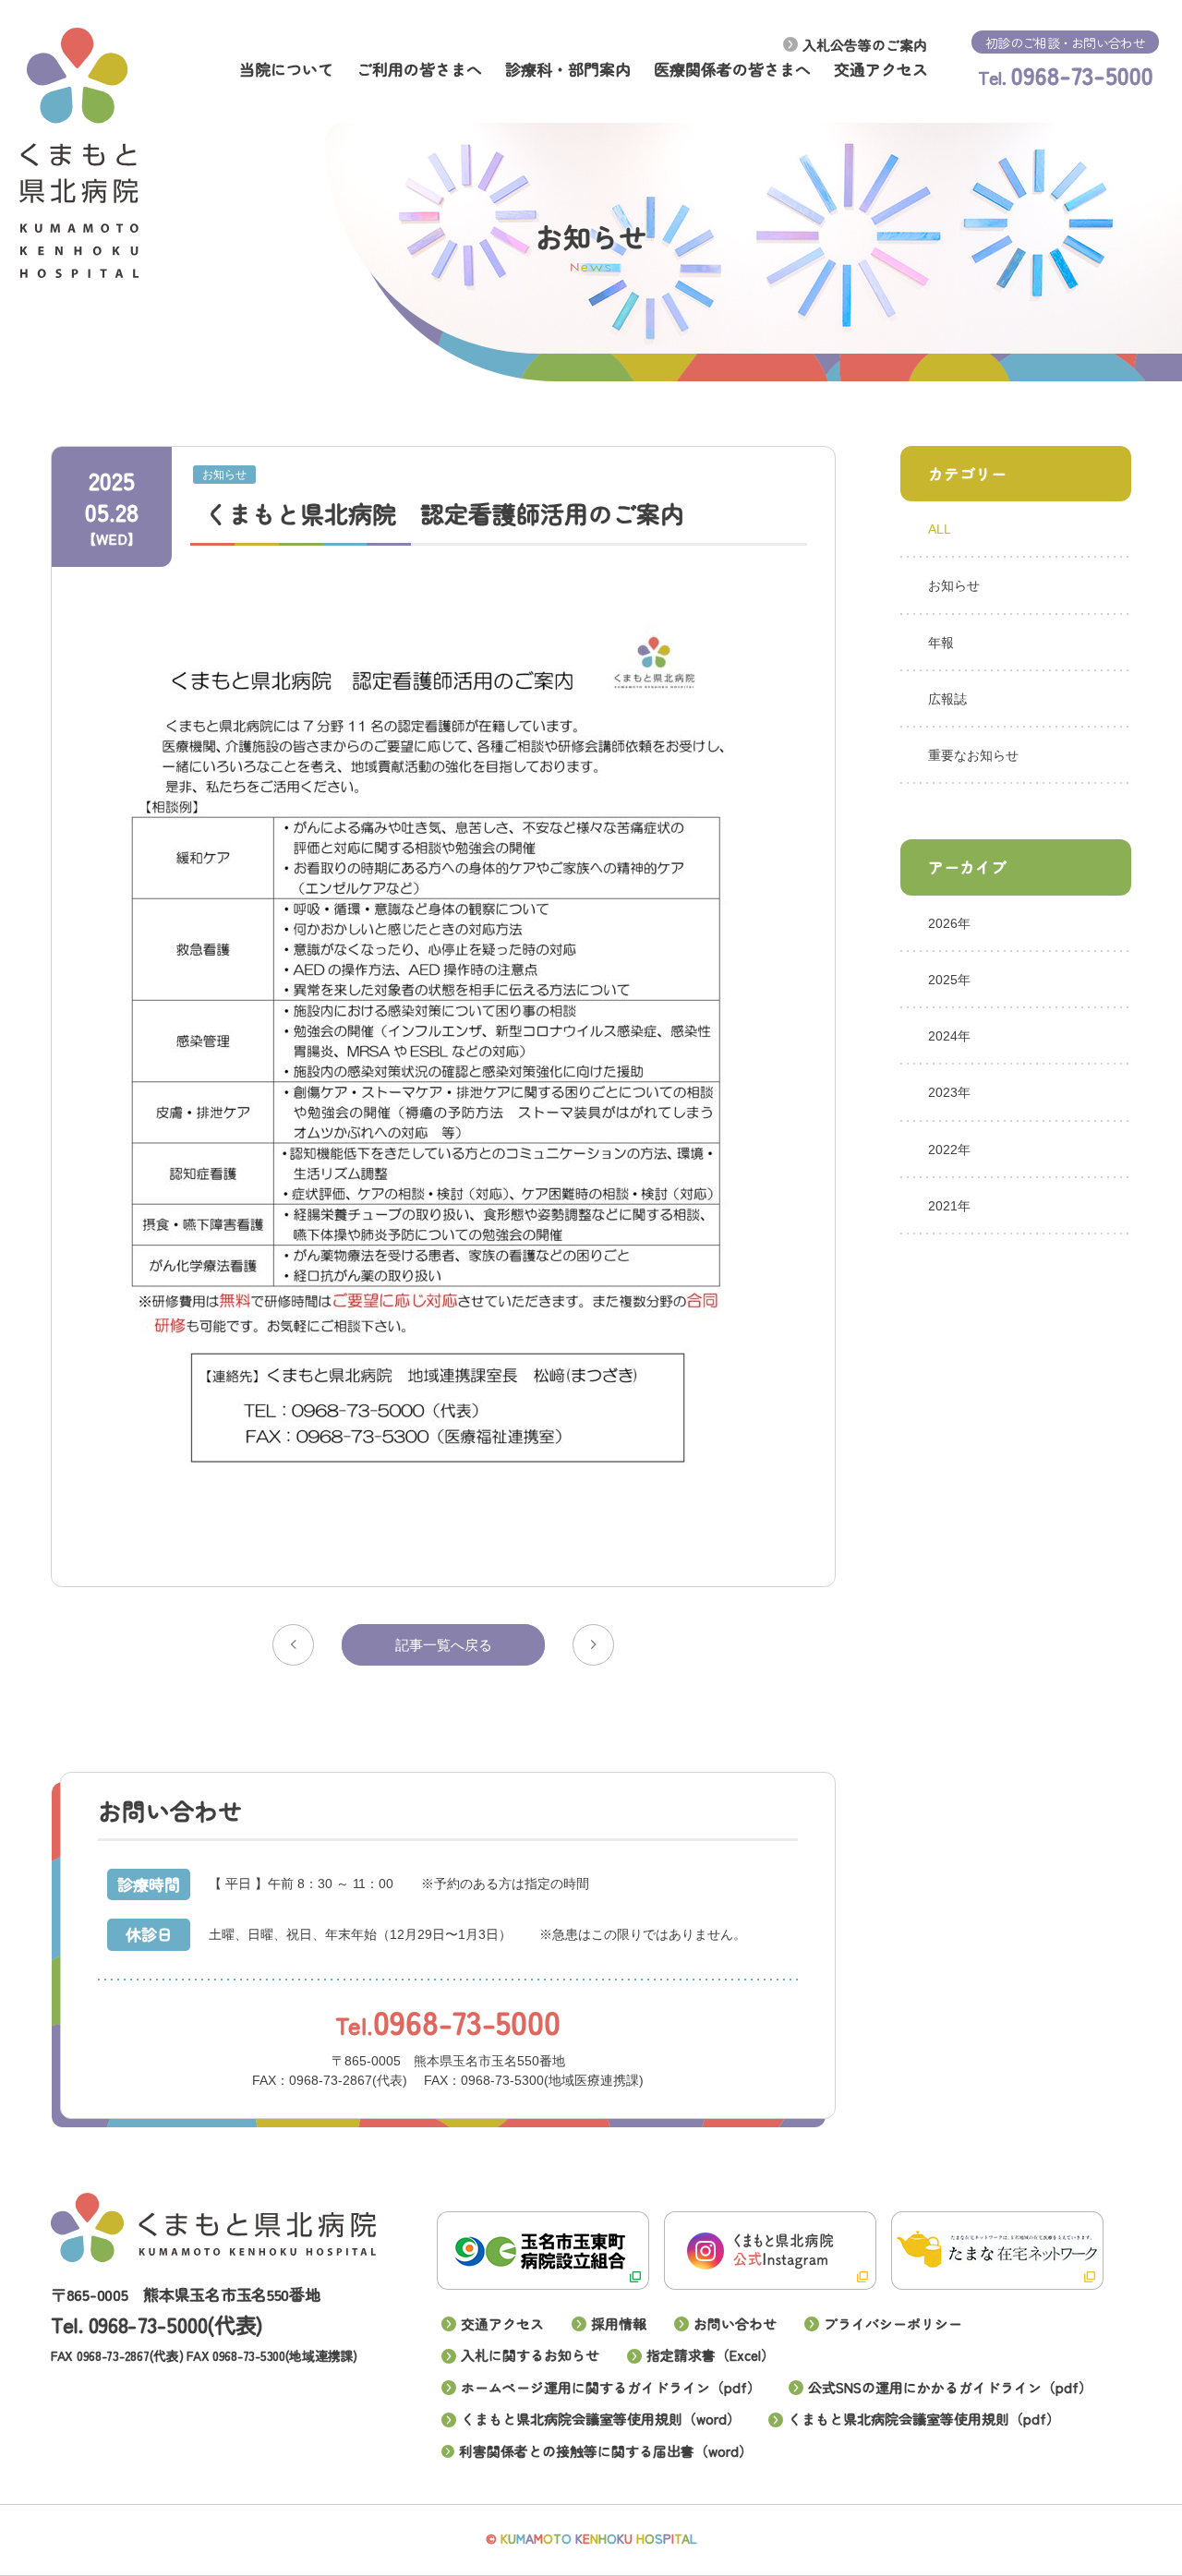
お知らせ (954, 585)
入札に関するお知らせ (530, 2355)
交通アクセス (502, 2323)
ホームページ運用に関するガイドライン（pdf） (611, 2387)
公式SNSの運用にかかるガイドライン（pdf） (950, 2387)
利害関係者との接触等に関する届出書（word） (606, 2451)
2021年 (949, 1206)
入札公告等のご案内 (865, 45)
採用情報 (619, 2323)
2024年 (949, 1036)
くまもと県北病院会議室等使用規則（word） (601, 2419)
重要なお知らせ (973, 755)
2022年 (949, 1149)
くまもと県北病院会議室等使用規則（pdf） (924, 2419)
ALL (940, 529)
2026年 (949, 923)
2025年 (949, 980)
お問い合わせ (735, 2323)
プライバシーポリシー (893, 2323)
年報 (941, 642)
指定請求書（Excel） (711, 2355)
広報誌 (947, 699)
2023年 (949, 1092)
